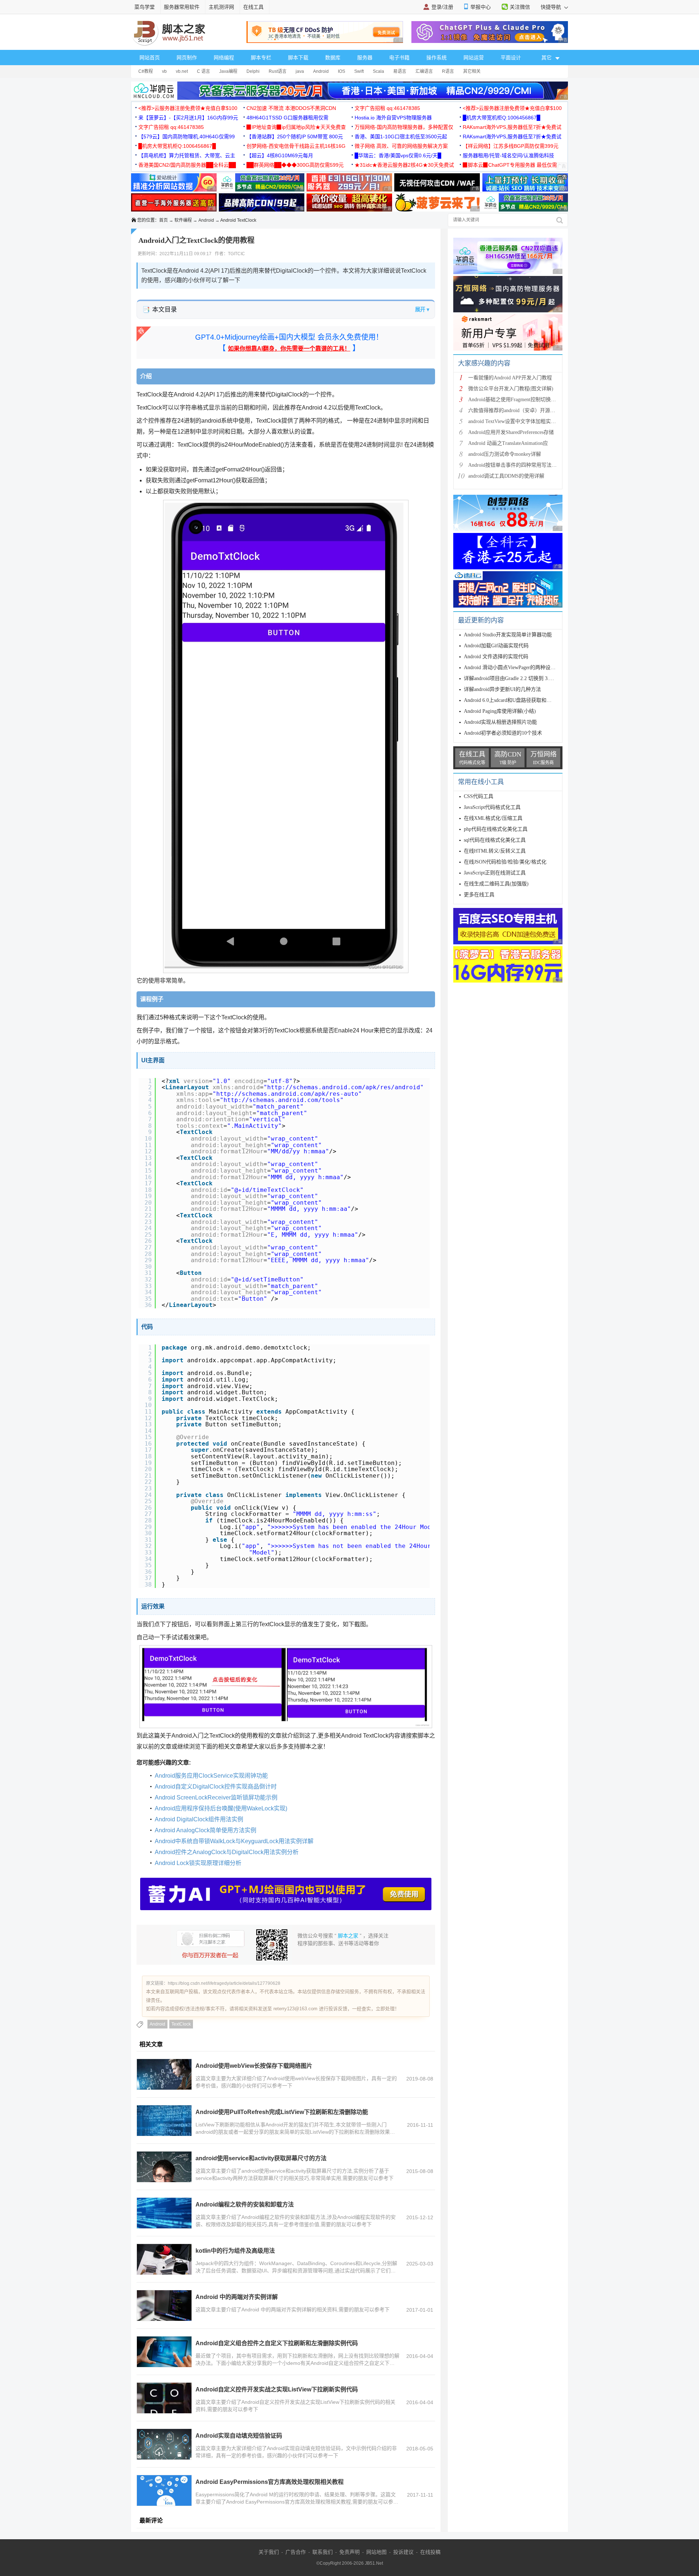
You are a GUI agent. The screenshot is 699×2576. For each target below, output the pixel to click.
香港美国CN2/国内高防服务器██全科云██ (187, 165)
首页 (163, 220)
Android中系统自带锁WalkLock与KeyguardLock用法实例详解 (234, 1841)
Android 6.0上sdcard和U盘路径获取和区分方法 (515, 700)
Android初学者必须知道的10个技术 (503, 733)
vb (164, 71)
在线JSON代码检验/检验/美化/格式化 (505, 862)
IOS (341, 71)
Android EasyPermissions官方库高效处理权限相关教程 (270, 2482)
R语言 (448, 71)
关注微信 (520, 7)
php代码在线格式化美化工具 (496, 829)
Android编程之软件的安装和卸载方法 (245, 2204)
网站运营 (474, 58)
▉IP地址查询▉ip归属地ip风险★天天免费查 (296, 127)
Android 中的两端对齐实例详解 (237, 2297)
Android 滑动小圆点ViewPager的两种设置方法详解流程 (525, 667)
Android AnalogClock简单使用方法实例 (206, 1830)
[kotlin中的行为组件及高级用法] (164, 2259)
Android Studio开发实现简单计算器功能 (508, 635)
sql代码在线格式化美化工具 (495, 840)
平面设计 (511, 58)
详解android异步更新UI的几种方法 (502, 689)
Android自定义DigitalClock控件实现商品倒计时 (216, 1787)
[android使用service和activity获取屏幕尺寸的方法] (164, 2167)
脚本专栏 (261, 58)
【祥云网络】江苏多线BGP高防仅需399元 (511, 146)
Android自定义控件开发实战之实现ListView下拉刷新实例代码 (277, 2389)
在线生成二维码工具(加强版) (496, 884)
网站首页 (150, 58)
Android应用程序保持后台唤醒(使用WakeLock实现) (221, 1808)
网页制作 (187, 58)
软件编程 (183, 220)
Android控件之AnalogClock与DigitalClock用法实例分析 (227, 1852)
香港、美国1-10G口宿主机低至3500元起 (401, 137)
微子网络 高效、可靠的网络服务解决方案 (401, 146)
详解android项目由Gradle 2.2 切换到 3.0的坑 (513, 678)
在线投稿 (430, 2552)
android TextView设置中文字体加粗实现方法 (517, 421)
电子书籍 (399, 58)
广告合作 (296, 2552)
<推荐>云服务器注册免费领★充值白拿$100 (188, 108)
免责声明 (349, 2552)
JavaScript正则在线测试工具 (495, 873)
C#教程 (146, 71)
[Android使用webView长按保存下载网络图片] (164, 2074)
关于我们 (269, 2552)
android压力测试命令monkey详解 (505, 454)
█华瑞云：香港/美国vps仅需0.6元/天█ (398, 155)
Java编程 (228, 71)
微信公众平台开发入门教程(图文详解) (511, 389)
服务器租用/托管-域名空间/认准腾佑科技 (508, 155)
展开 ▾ (422, 309)
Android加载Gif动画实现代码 (496, 646)
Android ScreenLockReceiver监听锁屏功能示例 (216, 1797)
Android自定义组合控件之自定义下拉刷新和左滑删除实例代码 (277, 2343)
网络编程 (224, 58)
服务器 (365, 58)
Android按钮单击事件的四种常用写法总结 (515, 465)
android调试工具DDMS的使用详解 (506, 476)
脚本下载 (298, 58)
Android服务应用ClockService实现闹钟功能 (211, 1776)
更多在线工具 (479, 895)
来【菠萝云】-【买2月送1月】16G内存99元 (188, 118)
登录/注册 (442, 7)
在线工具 (253, 7)
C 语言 (204, 71)
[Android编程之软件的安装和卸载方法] (164, 2213)
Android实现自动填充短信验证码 (239, 2436)
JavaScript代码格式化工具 (492, 807)
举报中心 (481, 7)
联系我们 (323, 2552)
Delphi (253, 71)
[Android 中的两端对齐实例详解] (164, 2306)
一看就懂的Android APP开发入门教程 (510, 378)
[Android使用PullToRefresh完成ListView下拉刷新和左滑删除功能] (164, 2121)
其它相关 (472, 71)
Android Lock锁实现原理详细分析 (198, 1863)
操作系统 (437, 58)
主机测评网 (221, 7)
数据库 (333, 58)
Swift (359, 71)
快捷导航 (552, 7)
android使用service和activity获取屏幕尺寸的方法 (261, 2158)
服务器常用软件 (182, 7)
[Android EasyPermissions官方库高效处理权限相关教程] (164, 2490)
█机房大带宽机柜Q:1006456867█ (501, 118)
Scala (378, 71)
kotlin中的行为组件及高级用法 (235, 2251)
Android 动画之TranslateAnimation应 (508, 443)
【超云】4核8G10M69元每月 (280, 155)
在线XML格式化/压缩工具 (493, 818)
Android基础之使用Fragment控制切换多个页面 (520, 400)
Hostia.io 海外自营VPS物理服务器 (393, 118)
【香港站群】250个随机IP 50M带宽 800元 (295, 137)
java (300, 71)
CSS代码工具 (479, 796)
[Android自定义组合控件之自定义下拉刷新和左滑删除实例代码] (164, 2352)
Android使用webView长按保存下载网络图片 (254, 2066)
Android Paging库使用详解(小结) (500, 711)
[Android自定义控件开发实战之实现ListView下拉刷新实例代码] (164, 2398)
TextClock (181, 2024)
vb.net (182, 71)
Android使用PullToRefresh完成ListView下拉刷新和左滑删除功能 (282, 2112)
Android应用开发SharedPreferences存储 (511, 432)
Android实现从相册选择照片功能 (500, 722)
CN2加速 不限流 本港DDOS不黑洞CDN (291, 108)
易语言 (400, 71)
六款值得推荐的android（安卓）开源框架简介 (519, 410)
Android (321, 71)
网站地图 (376, 2552)
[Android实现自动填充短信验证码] (164, 2444)
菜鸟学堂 (145, 7)
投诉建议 (403, 2552)
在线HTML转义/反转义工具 (495, 851)
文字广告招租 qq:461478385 (387, 108)
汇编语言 (424, 71)
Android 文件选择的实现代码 (496, 657)
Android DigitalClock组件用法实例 (199, 1819)
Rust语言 (278, 71)
